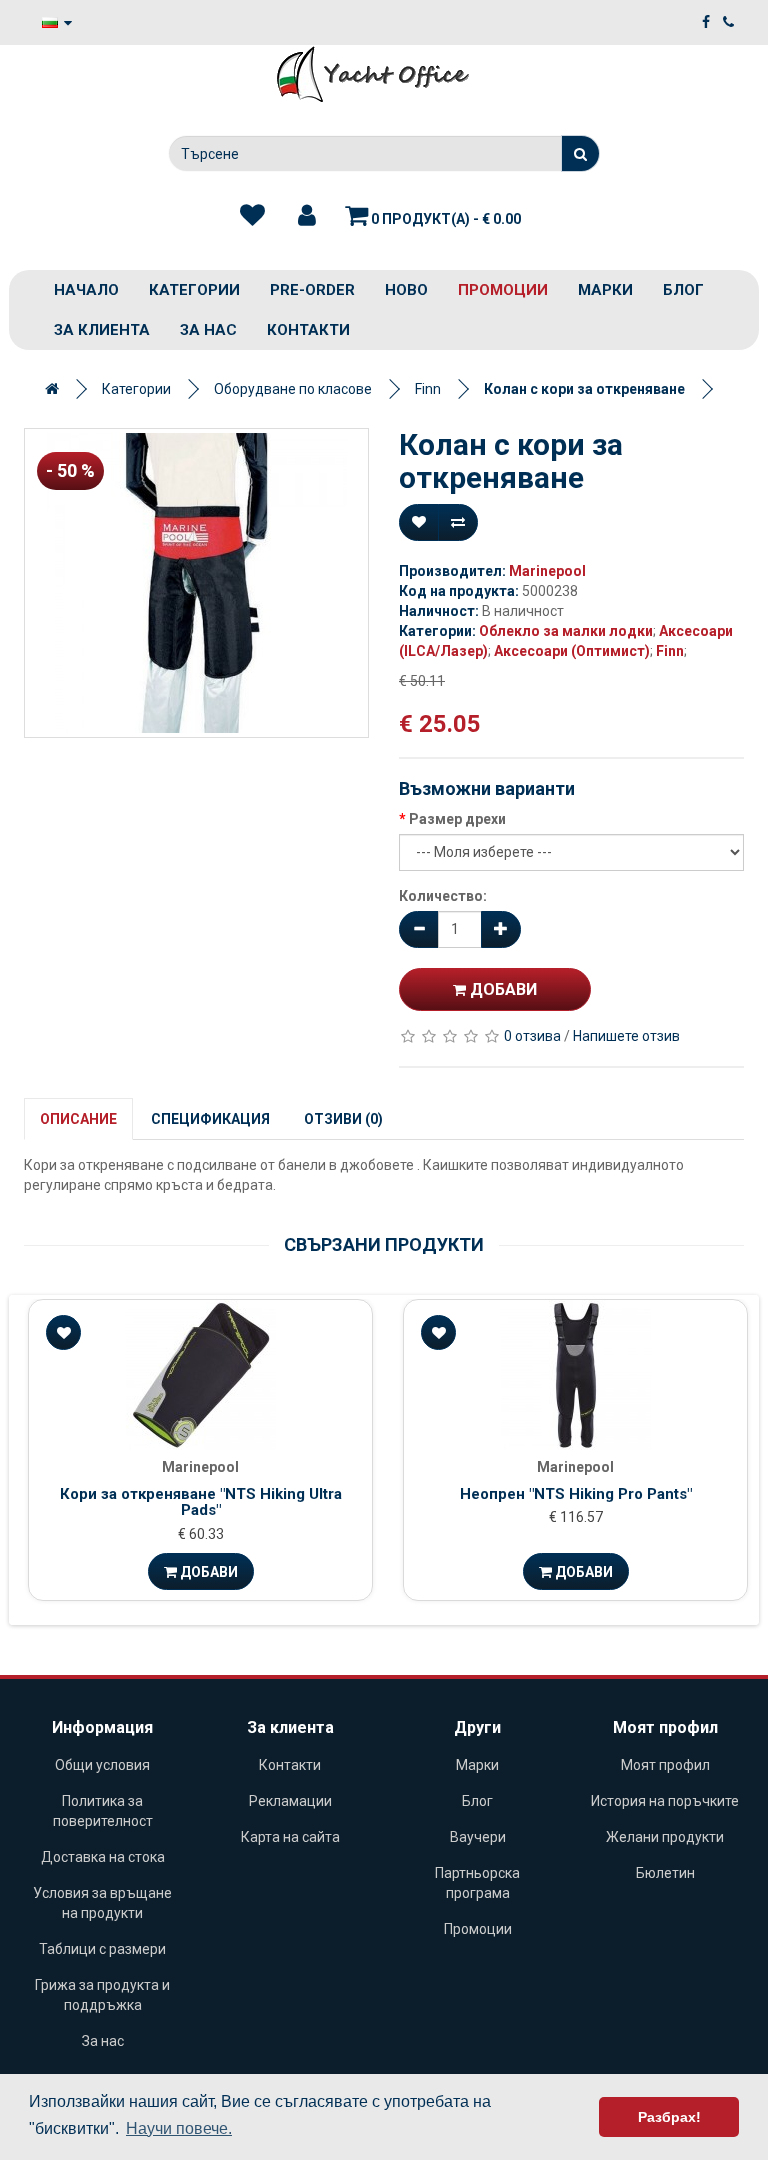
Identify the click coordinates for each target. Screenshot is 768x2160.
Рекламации (290, 1801)
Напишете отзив (626, 1036)
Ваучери (478, 1837)
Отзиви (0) (343, 1119)
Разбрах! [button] (669, 2117)
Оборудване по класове (293, 389)
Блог (683, 290)
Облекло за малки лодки (566, 631)
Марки (605, 290)
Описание (78, 1119)
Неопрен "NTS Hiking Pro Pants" (576, 1494)
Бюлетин (665, 1873)
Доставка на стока (103, 1857)
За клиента (102, 330)
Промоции (503, 290)
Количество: (443, 896)
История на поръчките (665, 1801)
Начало (86, 290)
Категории (194, 290)
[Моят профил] (307, 216)
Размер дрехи (457, 819)
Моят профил (665, 1765)
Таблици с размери (102, 1949)
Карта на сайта (290, 1837)
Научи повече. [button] (179, 2128)
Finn (428, 389)
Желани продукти (665, 1837)
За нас (208, 330)
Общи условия (102, 1765)
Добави (501, 989)
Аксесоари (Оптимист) (572, 651)
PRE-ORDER (312, 290)
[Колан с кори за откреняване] (196, 583)
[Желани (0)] (252, 216)
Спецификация (210, 1119)
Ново (406, 290)
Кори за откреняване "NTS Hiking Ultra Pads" (201, 1502)
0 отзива (532, 1036)
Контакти (308, 330)
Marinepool (547, 571)
